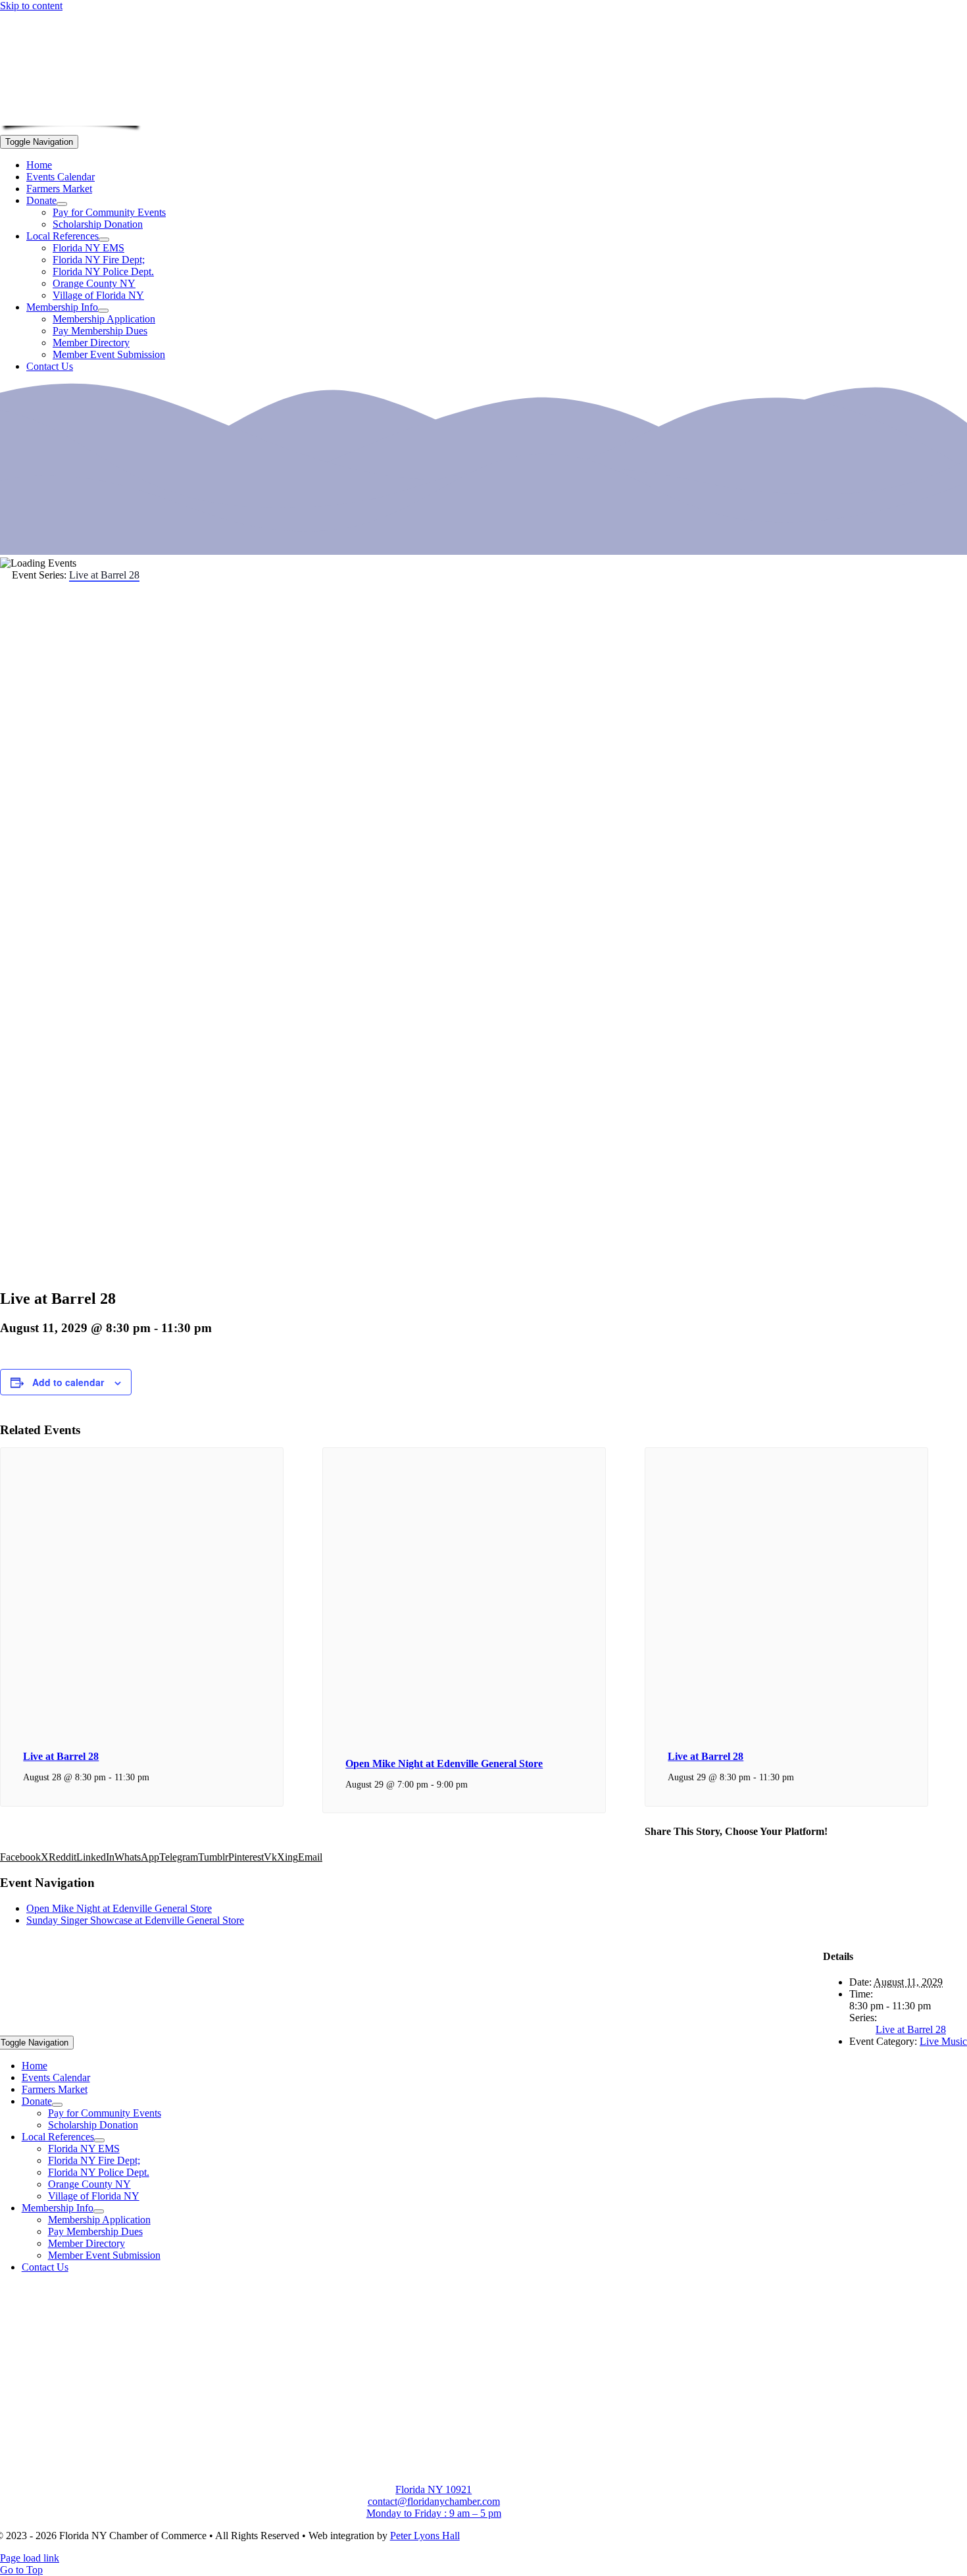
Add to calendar (68, 1382)
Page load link (30, 2558)
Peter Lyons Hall (425, 2536)
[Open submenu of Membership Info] (103, 311)
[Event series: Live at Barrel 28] (157, 1777)
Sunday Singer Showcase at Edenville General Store (135, 1920)
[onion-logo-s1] (71, 117)
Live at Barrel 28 (61, 1756)
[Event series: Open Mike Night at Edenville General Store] (475, 1784)
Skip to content (31, 6)
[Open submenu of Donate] (62, 204)
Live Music (943, 2041)
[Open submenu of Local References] (104, 240)
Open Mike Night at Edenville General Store (444, 1764)
